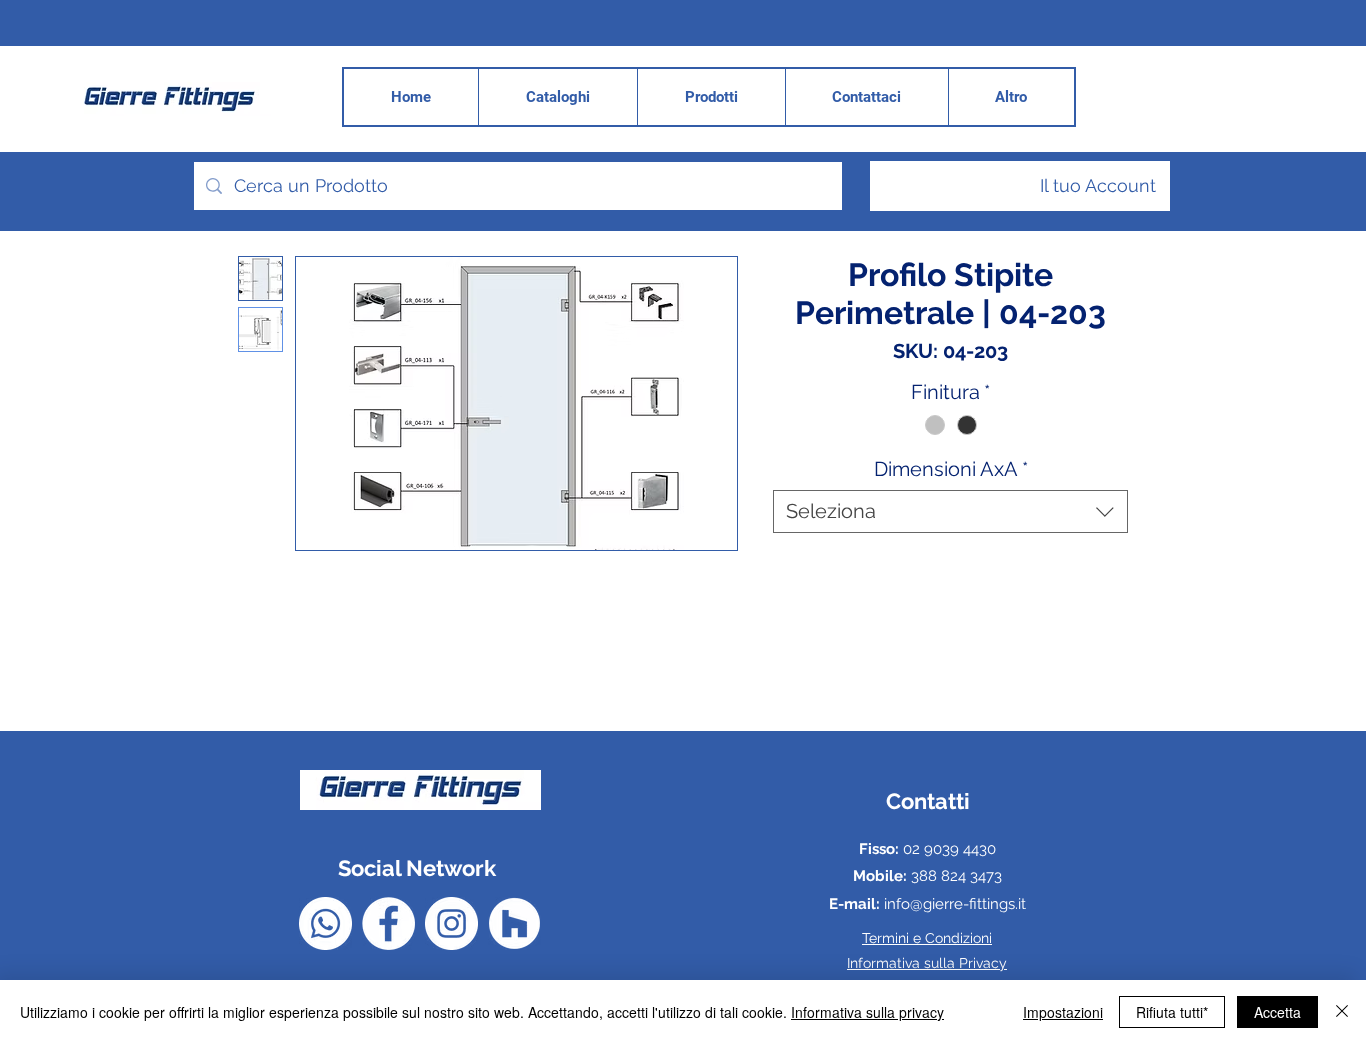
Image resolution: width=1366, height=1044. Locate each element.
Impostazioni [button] (1063, 1012)
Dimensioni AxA (951, 469)
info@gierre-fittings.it (955, 904)
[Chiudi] (1342, 1012)
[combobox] (950, 511)
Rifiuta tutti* (1172, 1012)
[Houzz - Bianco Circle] (514, 923)
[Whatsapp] (325, 923)
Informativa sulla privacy (867, 1012)
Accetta (1277, 1012)
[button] (1011, 97)
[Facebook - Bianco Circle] (388, 923)
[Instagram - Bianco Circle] (451, 923)
